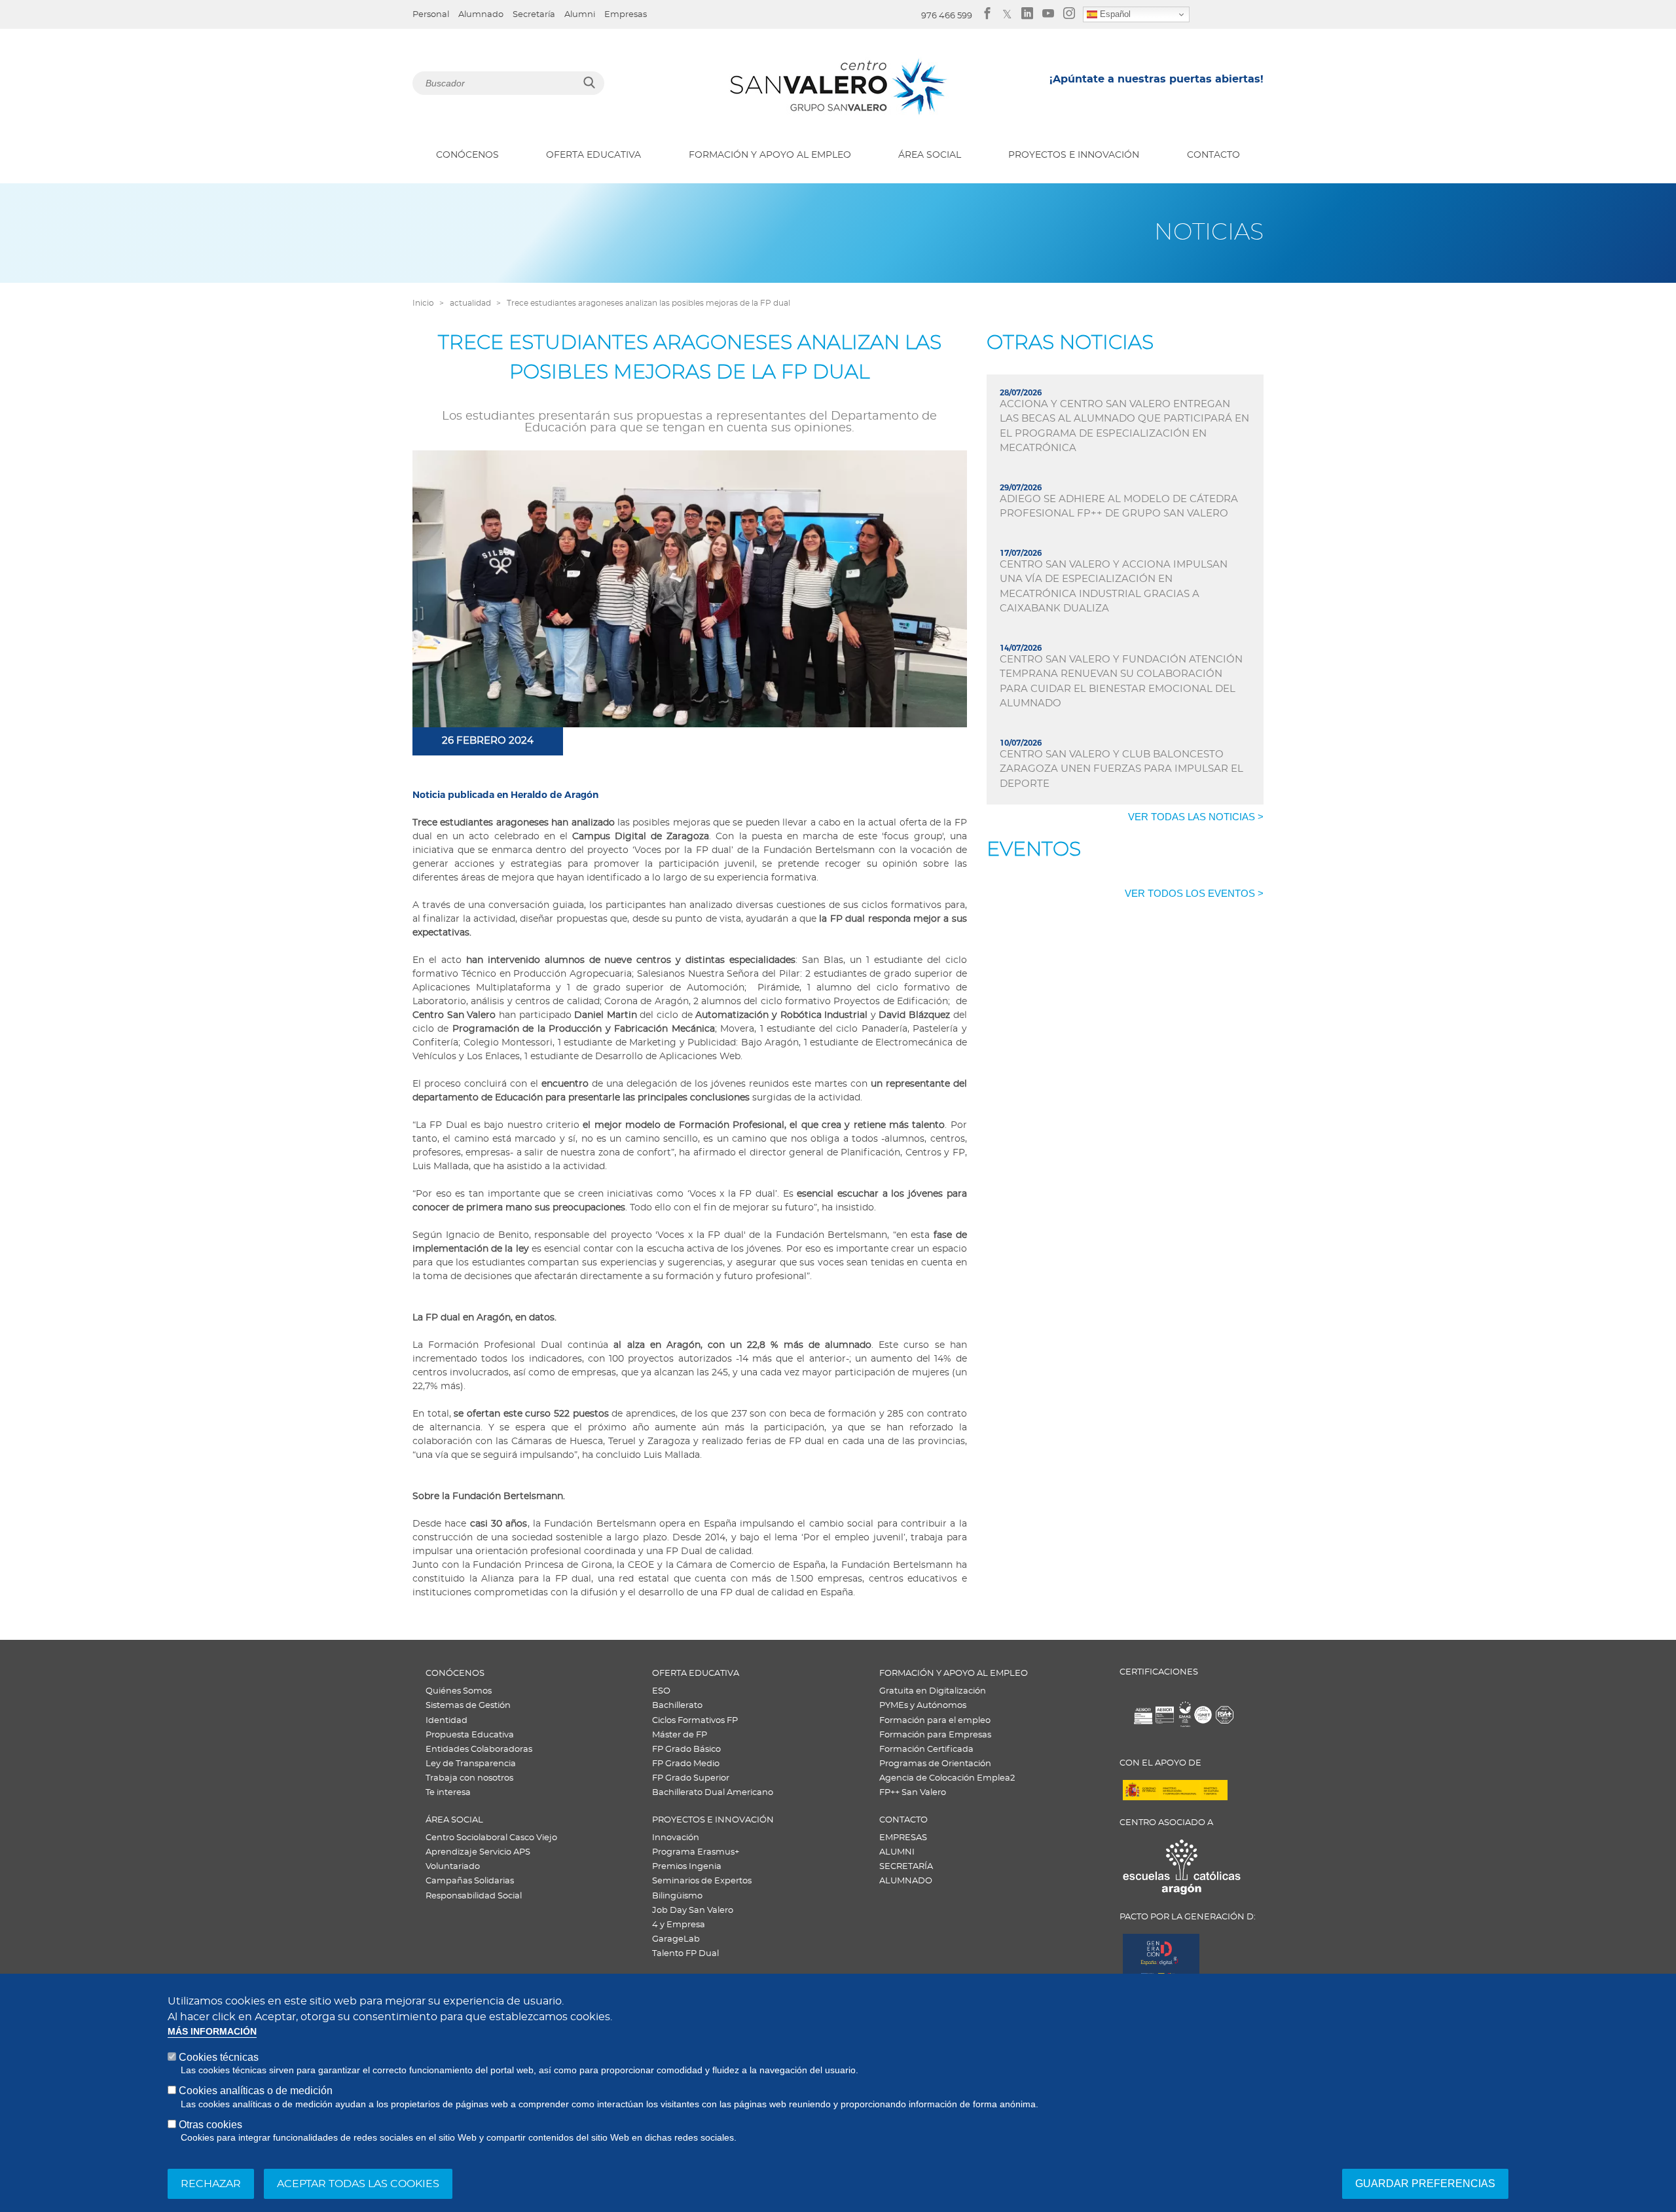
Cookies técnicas (219, 2057)
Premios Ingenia (687, 1867)
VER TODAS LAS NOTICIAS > (1196, 817)
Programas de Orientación (935, 1764)
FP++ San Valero (913, 1793)
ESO (661, 1691)
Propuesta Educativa (470, 1735)
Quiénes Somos (459, 1691)
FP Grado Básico (686, 1750)
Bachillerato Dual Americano (713, 1793)
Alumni (580, 15)
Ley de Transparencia (471, 1764)
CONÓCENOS (467, 155)
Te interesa (448, 1793)
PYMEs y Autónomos (923, 1706)
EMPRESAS (903, 1838)
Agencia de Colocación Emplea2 (947, 1778)
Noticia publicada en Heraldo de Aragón (507, 795)
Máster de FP (680, 1735)
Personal (431, 15)
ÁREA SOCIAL (930, 155)
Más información (212, 2032)
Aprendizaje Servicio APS (478, 1852)
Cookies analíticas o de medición (256, 2091)
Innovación (676, 1838)
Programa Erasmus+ (696, 1852)
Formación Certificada (926, 1750)
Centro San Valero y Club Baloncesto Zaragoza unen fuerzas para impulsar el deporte (1121, 769)
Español (1114, 14)
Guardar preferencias (1425, 2184)
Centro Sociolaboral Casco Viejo (491, 1838)
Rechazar (211, 2184)
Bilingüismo (677, 1896)
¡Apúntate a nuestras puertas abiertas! (1157, 79)
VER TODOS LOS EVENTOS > (1194, 893)
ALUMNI (897, 1852)
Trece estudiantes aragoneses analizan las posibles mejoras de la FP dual (648, 303)
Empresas (626, 15)
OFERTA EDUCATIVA (593, 155)
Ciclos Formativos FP (695, 1721)
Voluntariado (453, 1867)
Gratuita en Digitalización (933, 1691)
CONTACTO (1213, 155)
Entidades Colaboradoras (479, 1750)
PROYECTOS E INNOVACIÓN (1074, 155)
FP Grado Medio (686, 1764)
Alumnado (481, 15)
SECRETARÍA (906, 1867)
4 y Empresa (679, 1925)
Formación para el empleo (935, 1721)
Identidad (446, 1721)
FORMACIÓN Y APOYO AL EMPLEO (770, 155)
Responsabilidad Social (474, 1896)
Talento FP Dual (685, 1954)
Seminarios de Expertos (702, 1881)
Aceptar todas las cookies (358, 2184)
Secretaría (534, 15)
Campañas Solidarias (470, 1881)
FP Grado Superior (691, 1778)
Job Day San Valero (693, 1911)
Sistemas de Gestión (468, 1706)
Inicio (423, 303)
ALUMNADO (906, 1881)
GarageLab (676, 1939)
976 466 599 (947, 16)
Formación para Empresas (935, 1735)
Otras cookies (210, 2125)
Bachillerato (677, 1706)
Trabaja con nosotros (469, 1778)
